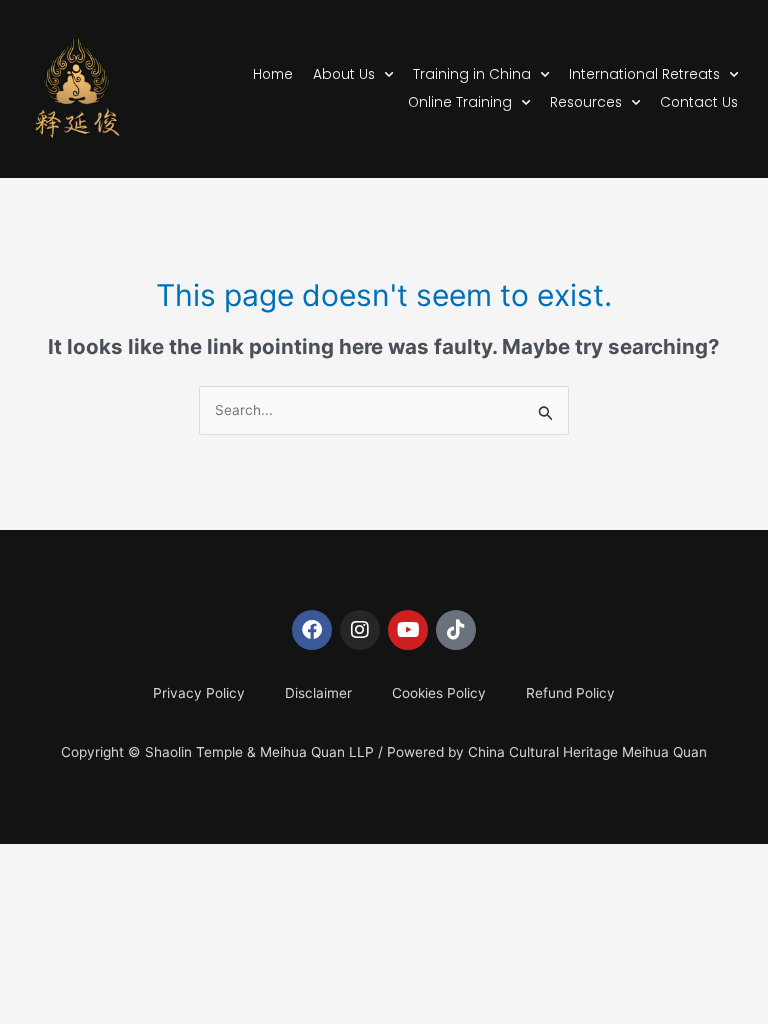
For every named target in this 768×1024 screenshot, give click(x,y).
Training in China (472, 74)
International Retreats (644, 74)
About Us (344, 74)
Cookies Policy (439, 693)
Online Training (460, 102)
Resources (586, 102)
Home (273, 74)
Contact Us (699, 102)
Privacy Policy (199, 693)
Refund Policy (570, 693)
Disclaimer (318, 693)
